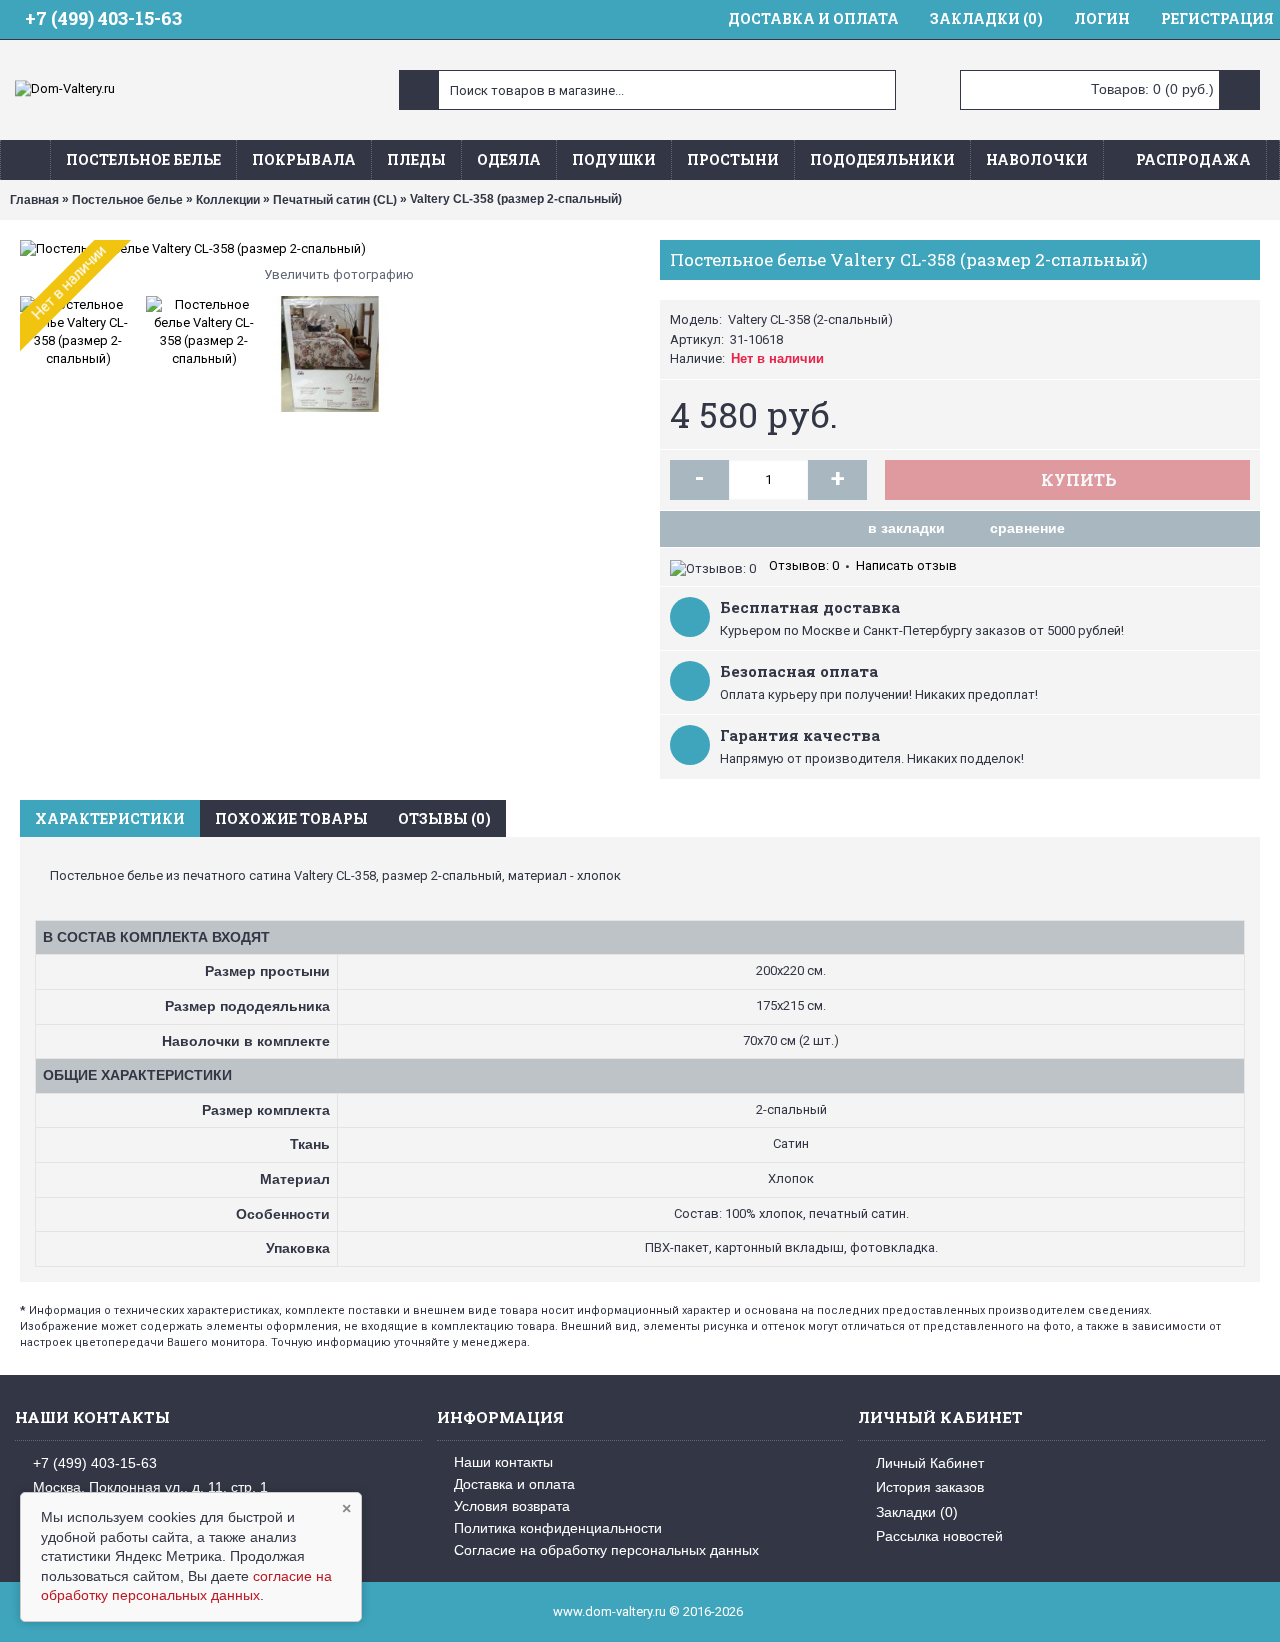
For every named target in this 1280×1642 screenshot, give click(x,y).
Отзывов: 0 (804, 565)
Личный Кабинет (930, 1463)
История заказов (930, 1487)
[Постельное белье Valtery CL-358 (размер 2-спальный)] (330, 249)
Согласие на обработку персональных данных (606, 1550)
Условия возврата (512, 1506)
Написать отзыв (906, 565)
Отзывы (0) (444, 818)
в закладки (906, 528)
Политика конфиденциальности (558, 1528)
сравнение (1027, 528)
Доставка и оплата (514, 1484)
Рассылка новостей (939, 1536)
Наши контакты (503, 1462)
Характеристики (110, 818)
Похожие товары (291, 818)
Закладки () (917, 1511)
